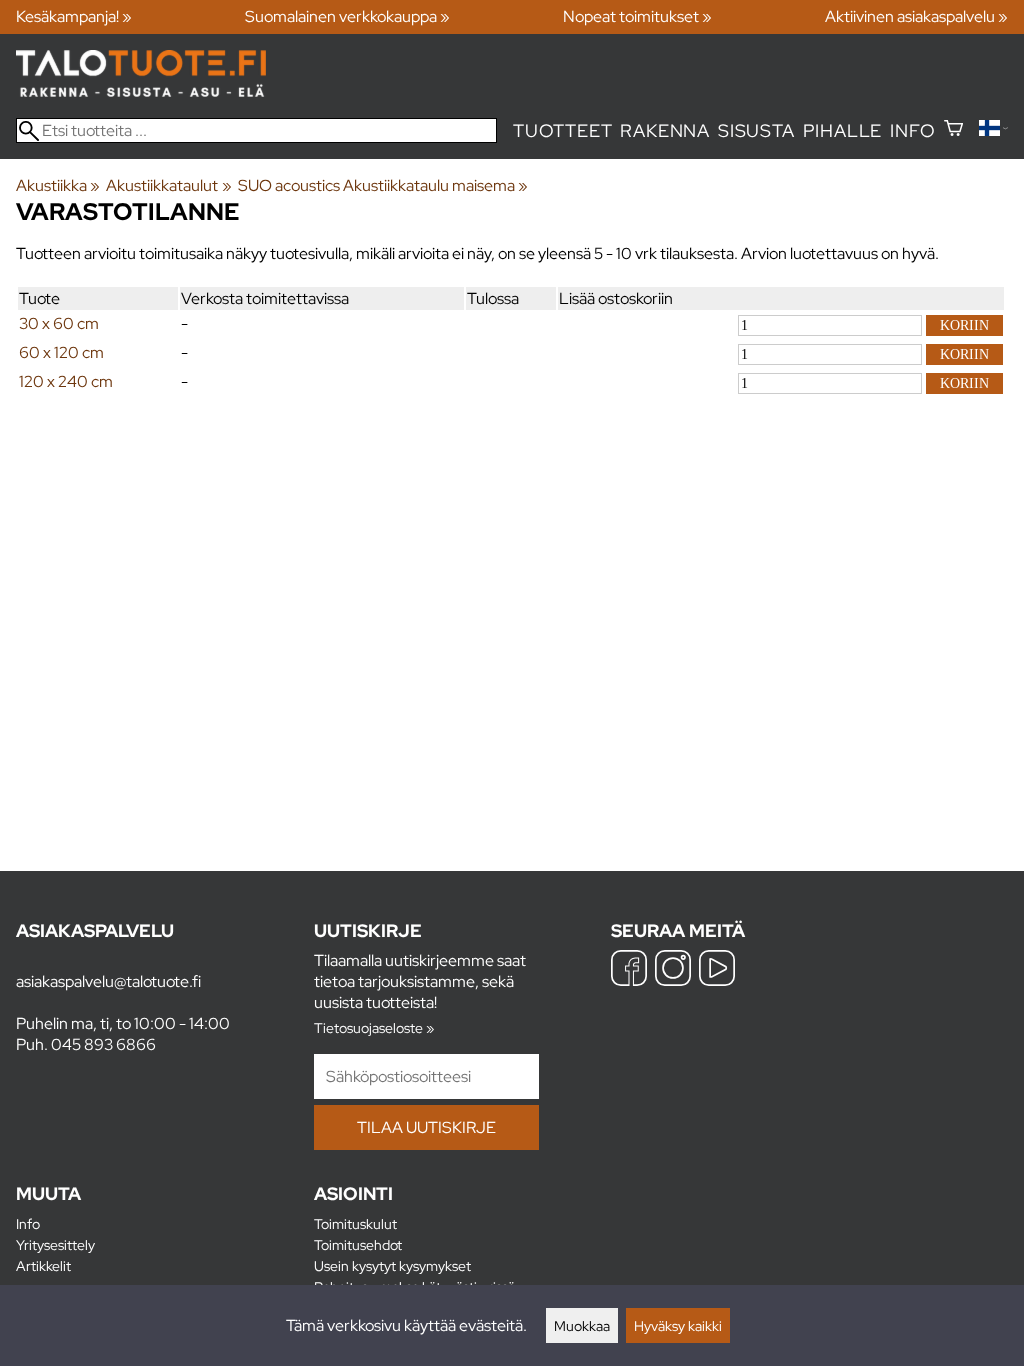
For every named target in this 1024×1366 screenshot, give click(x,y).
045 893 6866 (103, 1044)
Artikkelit (43, 1265)
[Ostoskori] (953, 130)
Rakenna (665, 130)
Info (912, 130)
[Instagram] (673, 970)
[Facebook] (629, 970)
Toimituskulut (355, 1223)
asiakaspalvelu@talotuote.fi (108, 981)
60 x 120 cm (61, 352)
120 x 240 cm (66, 381)
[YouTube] (717, 970)
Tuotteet (562, 130)
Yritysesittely (55, 1244)
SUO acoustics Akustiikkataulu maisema (383, 185)
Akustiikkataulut (168, 185)
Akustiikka (58, 185)
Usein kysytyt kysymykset (392, 1265)
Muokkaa (582, 1325)
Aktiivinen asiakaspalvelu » (916, 16)
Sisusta (756, 130)
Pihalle (843, 130)
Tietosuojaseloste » (374, 1027)
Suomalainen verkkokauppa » (347, 16)
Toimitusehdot (358, 1244)
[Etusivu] (141, 91)
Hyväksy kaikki (678, 1325)
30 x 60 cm (59, 323)
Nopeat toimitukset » (637, 16)
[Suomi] (993, 130)
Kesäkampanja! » (74, 16)
